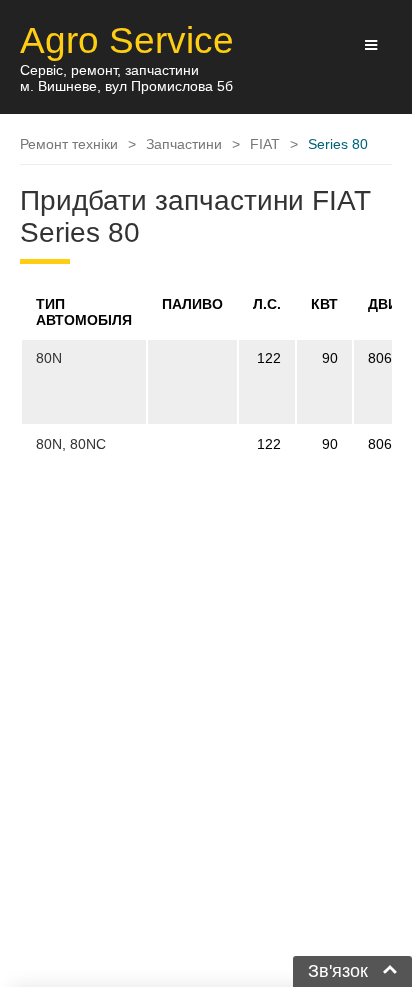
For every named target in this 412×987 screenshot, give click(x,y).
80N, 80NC (71, 444)
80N (49, 358)
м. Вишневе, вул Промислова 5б (126, 86)
